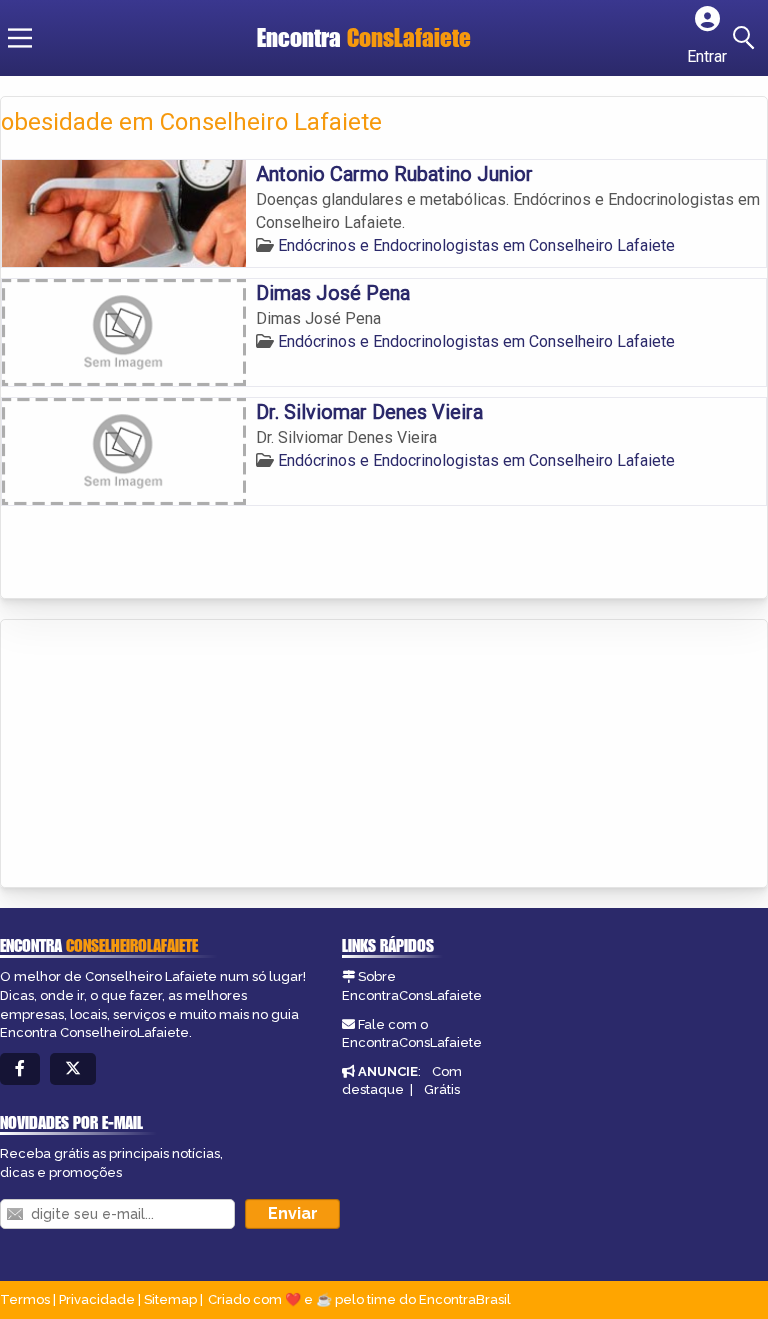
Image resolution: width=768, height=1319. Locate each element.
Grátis (442, 1089)
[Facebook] (20, 1069)
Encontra (364, 37)
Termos (25, 1299)
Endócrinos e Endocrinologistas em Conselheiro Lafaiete (476, 245)
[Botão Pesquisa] (747, 38)
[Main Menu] (20, 38)
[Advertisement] (151, 755)
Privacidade (97, 1299)
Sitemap (170, 1299)
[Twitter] (73, 1069)
